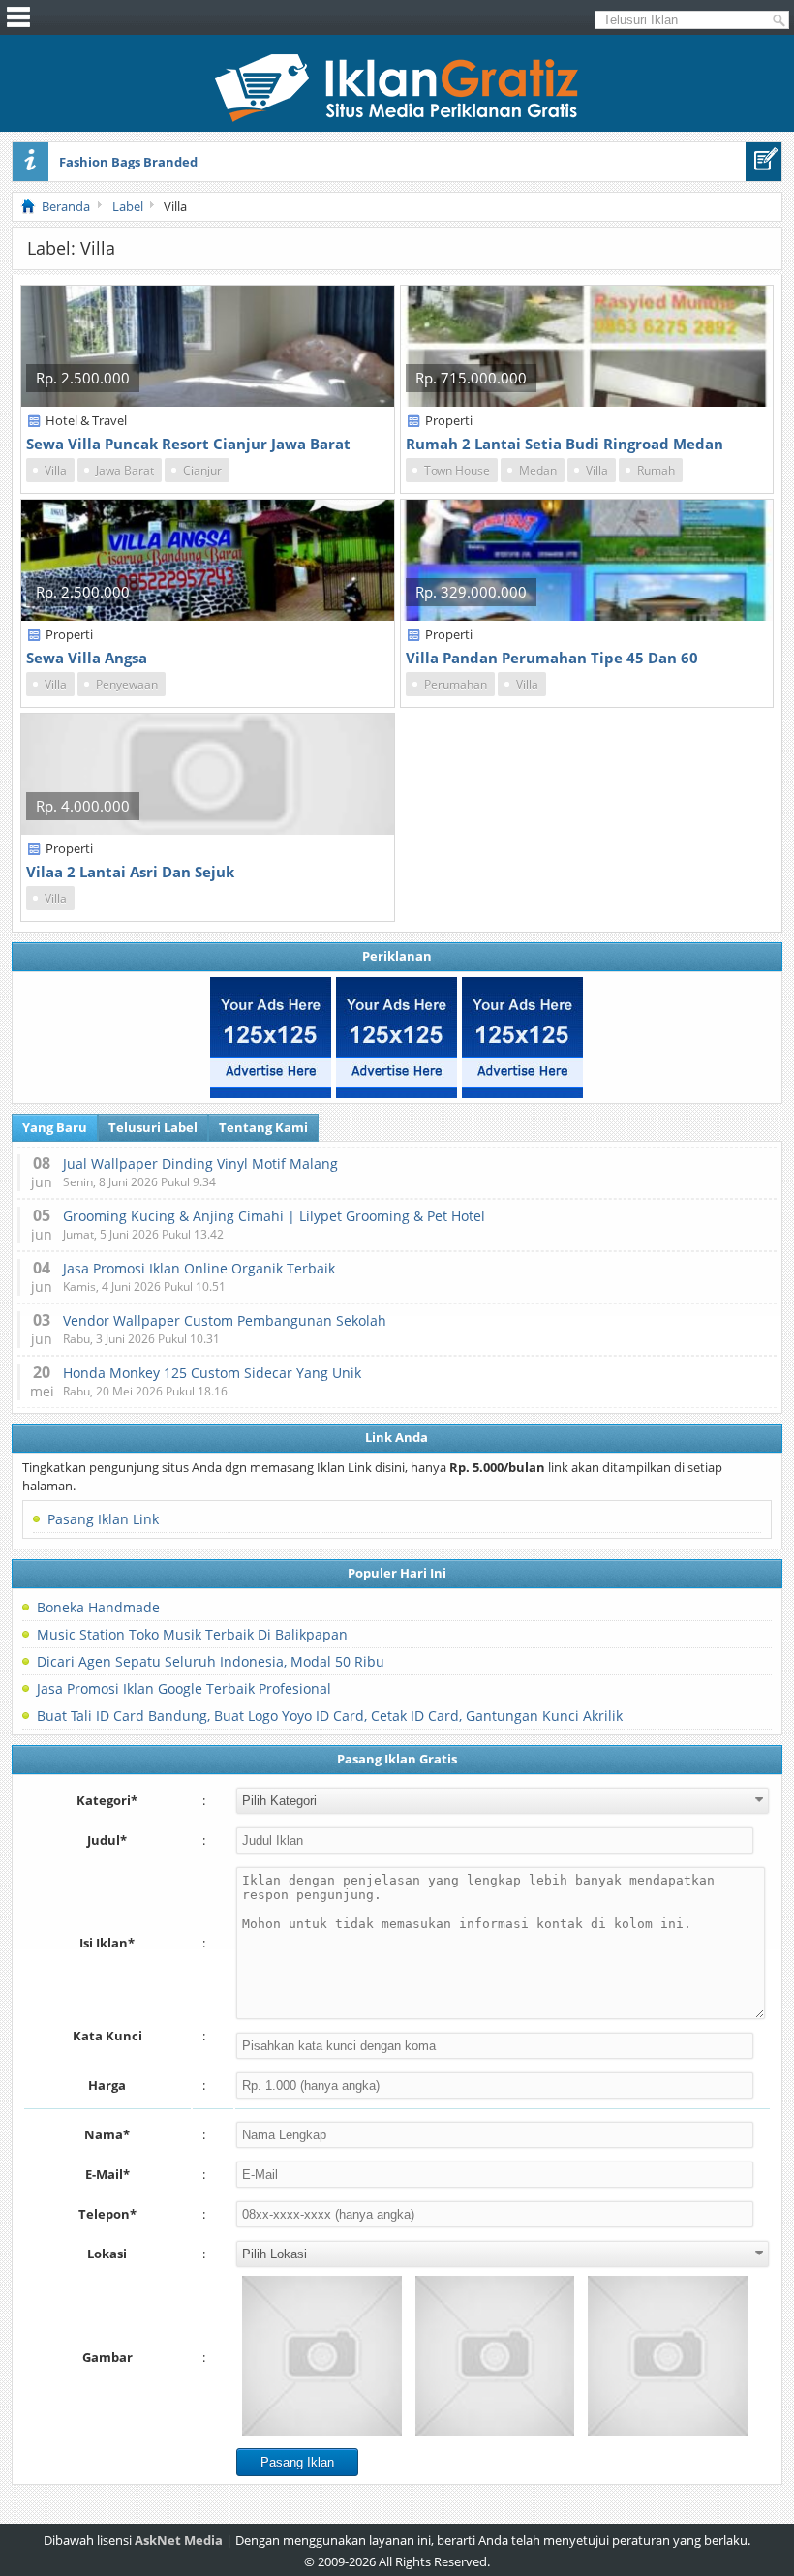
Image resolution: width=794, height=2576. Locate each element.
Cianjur (202, 470)
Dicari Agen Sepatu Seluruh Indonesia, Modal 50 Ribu (211, 1661)
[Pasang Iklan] (763, 162)
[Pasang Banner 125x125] (271, 1038)
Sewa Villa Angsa (87, 658)
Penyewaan (127, 684)
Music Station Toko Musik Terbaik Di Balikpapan (192, 1634)
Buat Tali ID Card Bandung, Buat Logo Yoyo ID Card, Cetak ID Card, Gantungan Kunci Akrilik (330, 1716)
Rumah (656, 470)
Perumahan (456, 684)
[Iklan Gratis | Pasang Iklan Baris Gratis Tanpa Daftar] (397, 117)
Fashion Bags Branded (128, 162)
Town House (457, 470)
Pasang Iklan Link (103, 1519)
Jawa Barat (125, 470)
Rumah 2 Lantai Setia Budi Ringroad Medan (565, 444)
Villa (56, 470)
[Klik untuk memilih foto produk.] (322, 2356)
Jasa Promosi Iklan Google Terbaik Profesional (184, 1688)
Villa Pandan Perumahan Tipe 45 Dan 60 (552, 658)
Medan (538, 470)
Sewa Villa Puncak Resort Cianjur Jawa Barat (188, 444)
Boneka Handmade (98, 1607)
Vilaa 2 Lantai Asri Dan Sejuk (130, 872)
